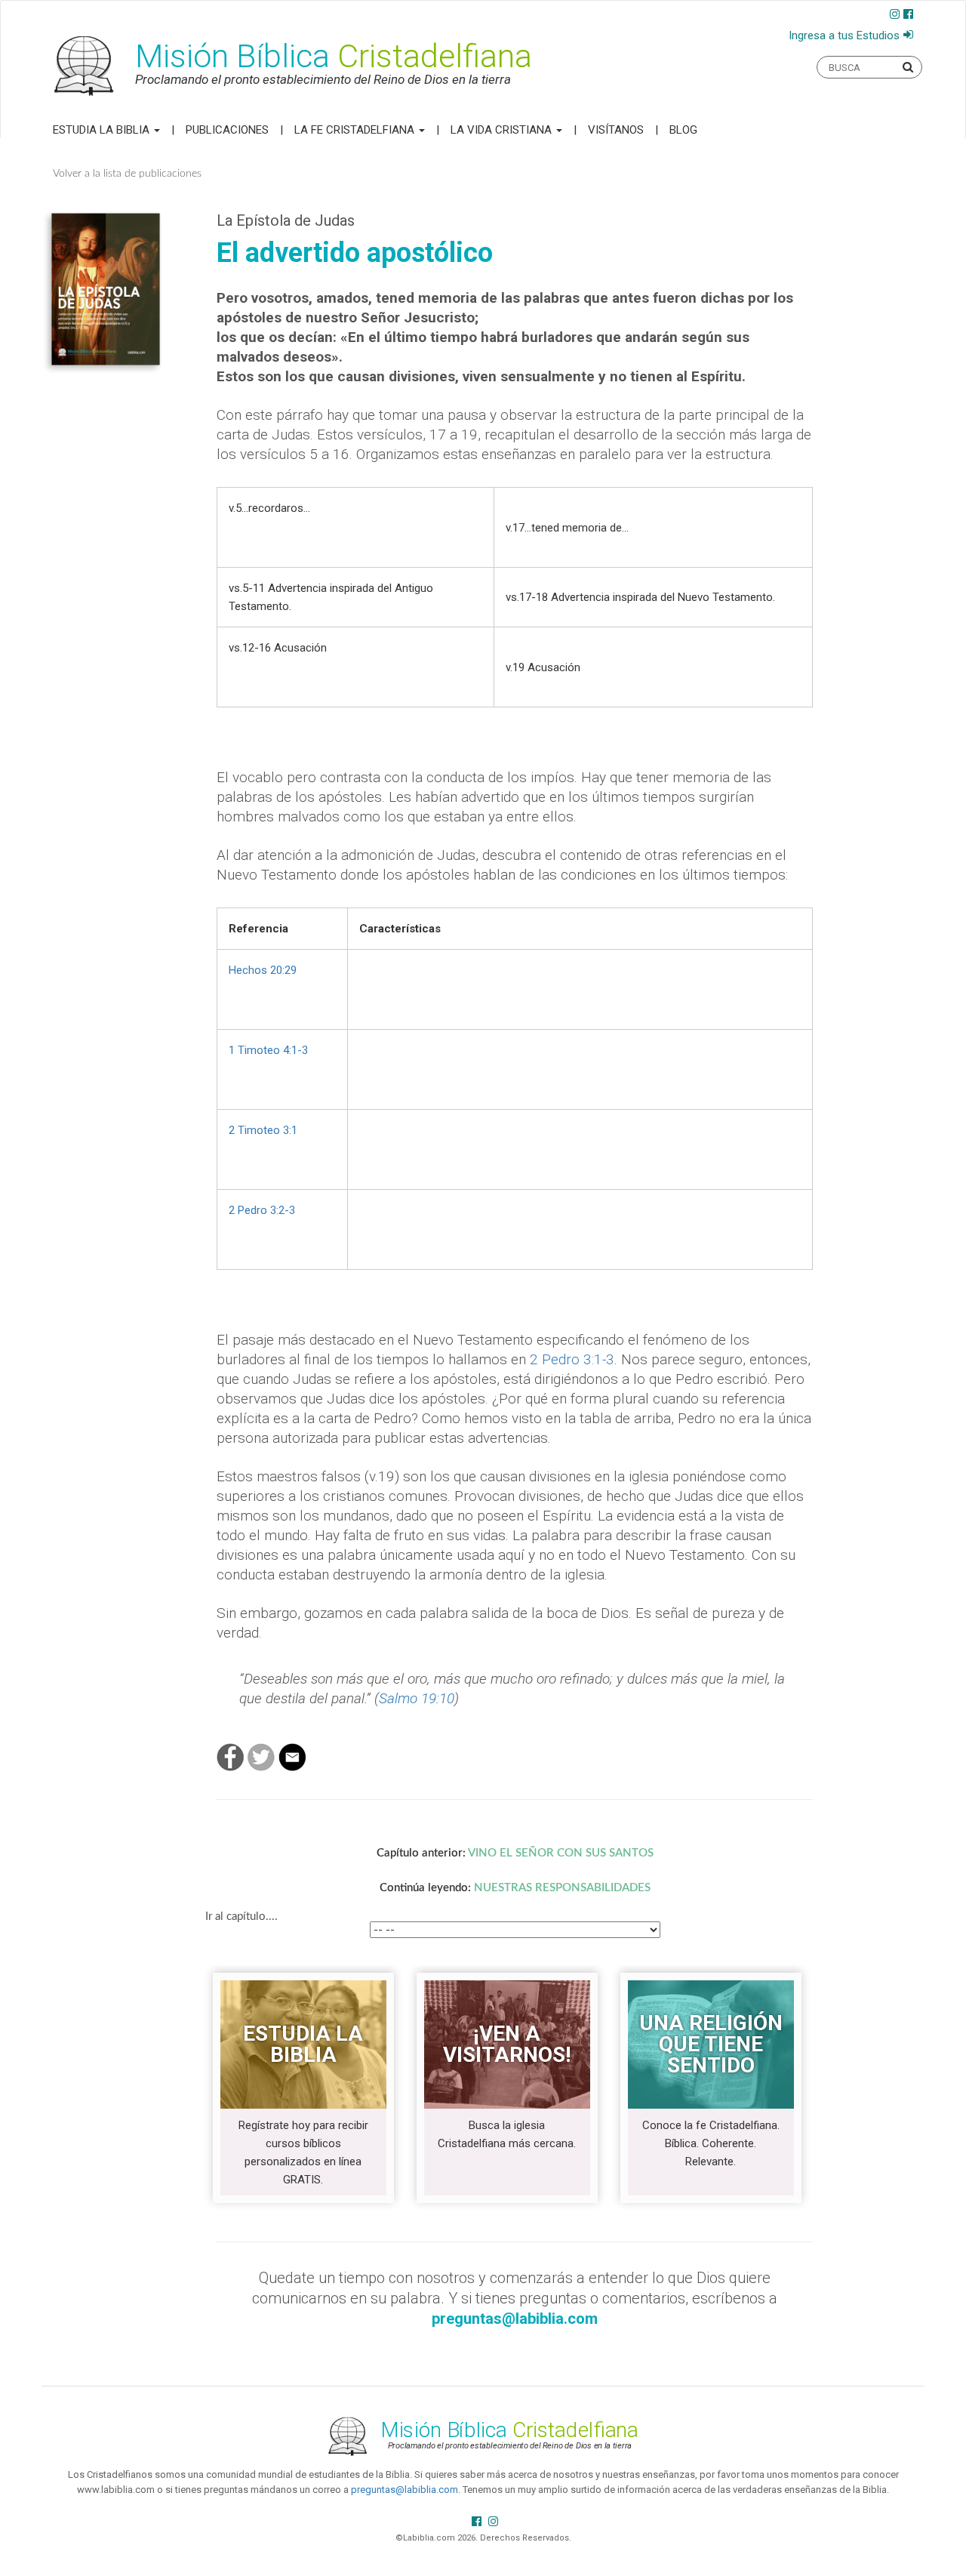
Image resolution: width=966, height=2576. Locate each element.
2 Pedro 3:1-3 (572, 1359)
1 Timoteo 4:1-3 (268, 1050)
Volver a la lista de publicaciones (127, 174)
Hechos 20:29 (263, 970)
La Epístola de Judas (286, 220)
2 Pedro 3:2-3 (262, 1210)
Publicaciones (227, 130)
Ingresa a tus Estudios (844, 35)
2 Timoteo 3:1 (263, 1130)
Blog (683, 130)
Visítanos (616, 130)
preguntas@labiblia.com (405, 2490)
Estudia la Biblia (103, 130)
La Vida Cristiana (503, 130)
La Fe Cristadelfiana (356, 130)
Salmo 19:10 (417, 1698)
